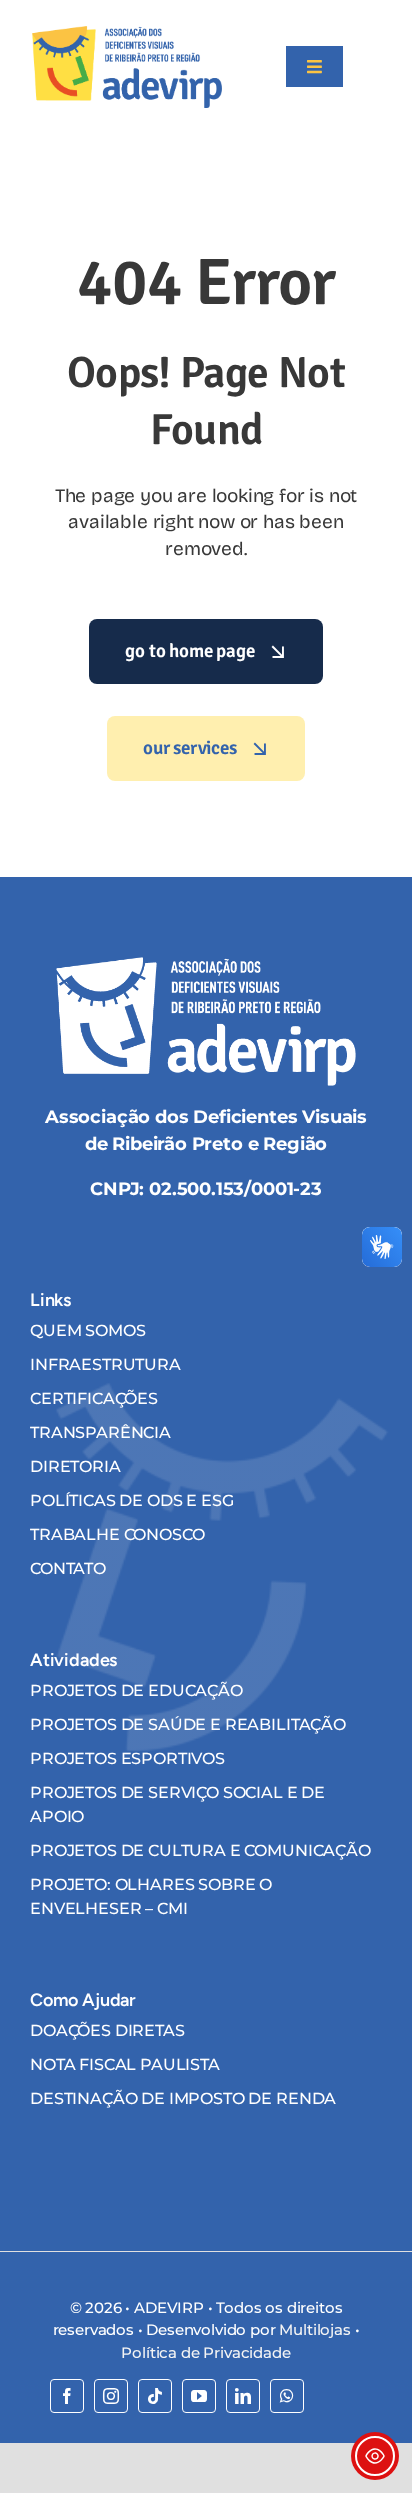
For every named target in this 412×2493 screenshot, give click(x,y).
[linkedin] (243, 2396)
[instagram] (111, 2396)
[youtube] (199, 2396)
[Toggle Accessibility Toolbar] (375, 2456)
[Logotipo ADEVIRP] (127, 34)
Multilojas (314, 2329)
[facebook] (67, 2396)
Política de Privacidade (205, 2352)
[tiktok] (155, 2396)
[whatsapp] (287, 2396)
